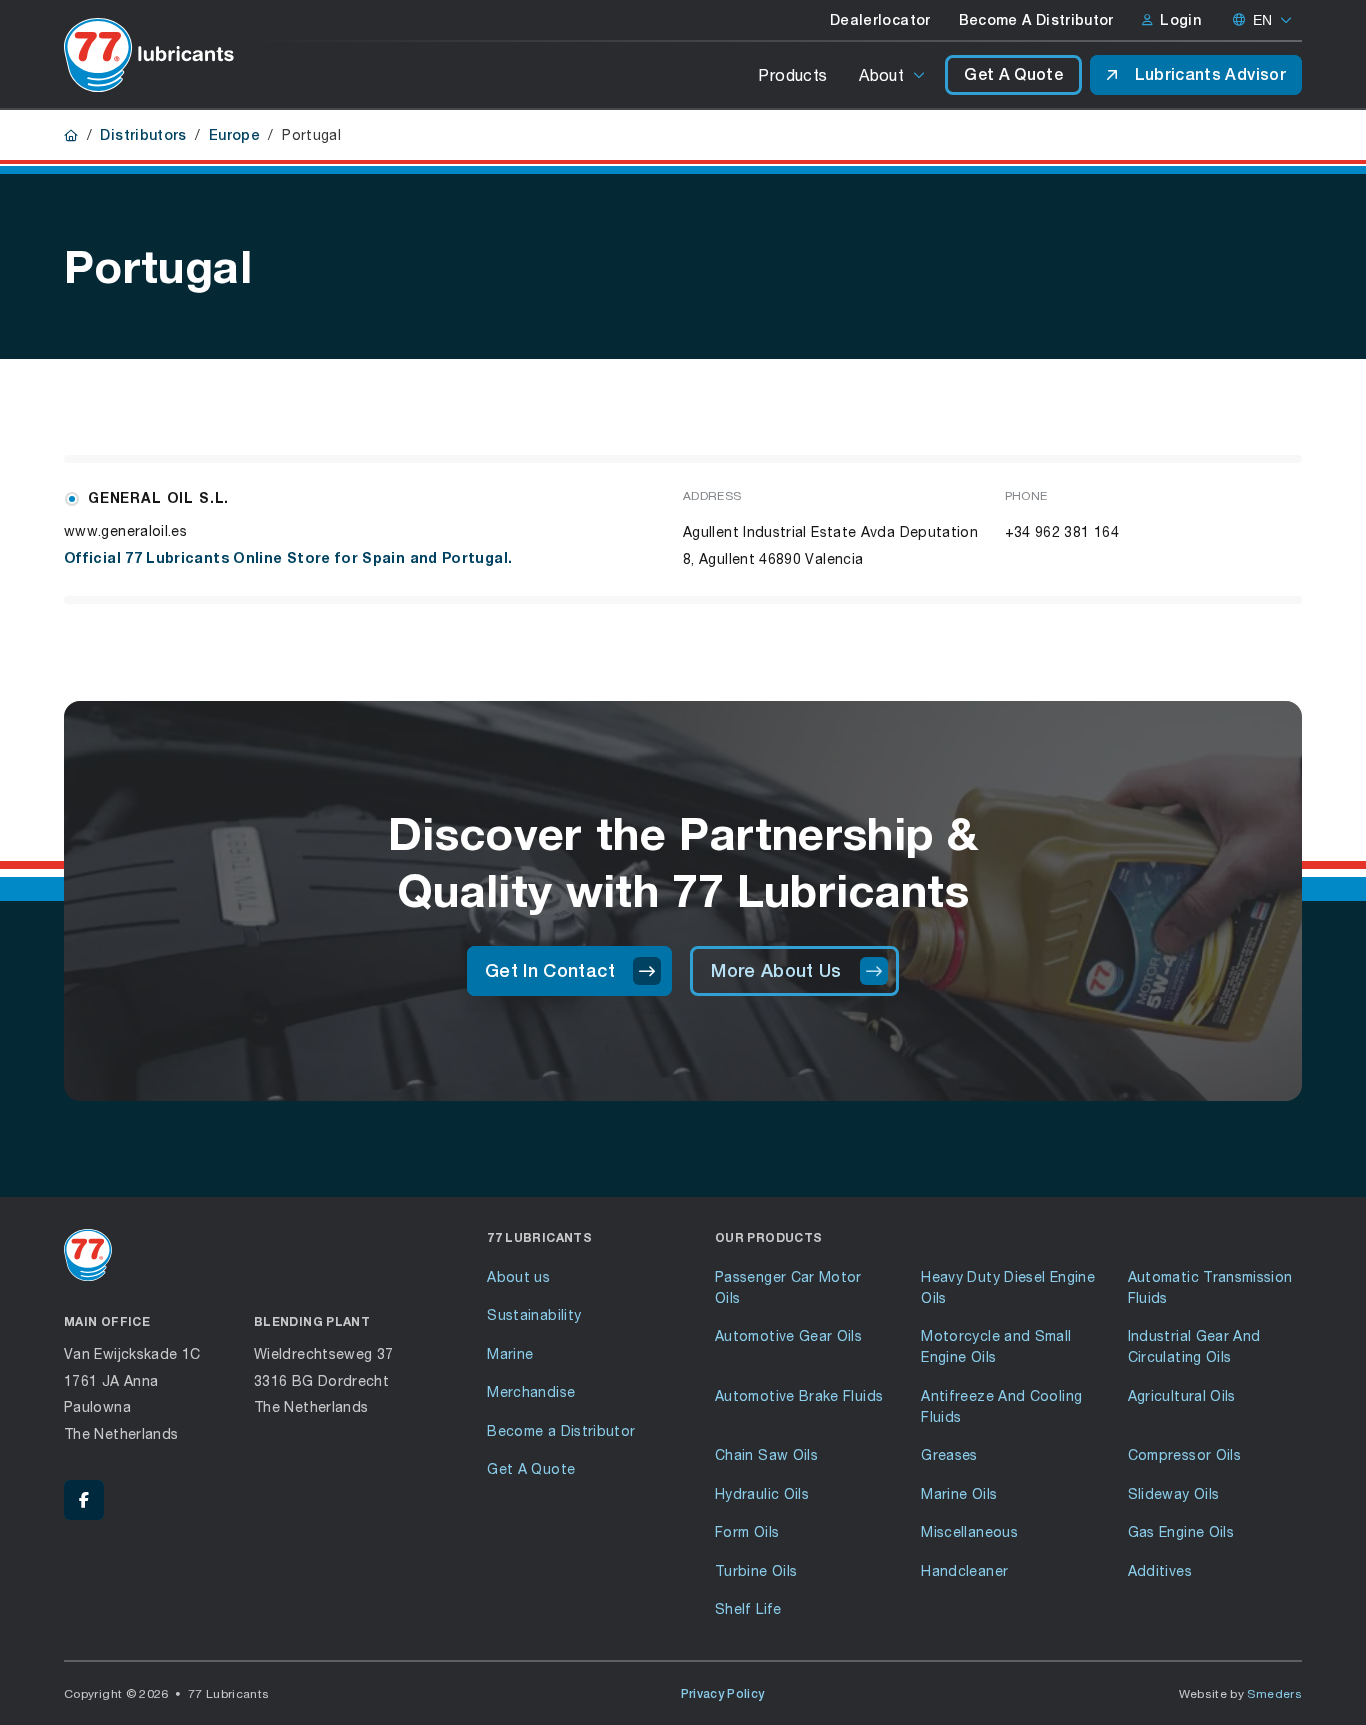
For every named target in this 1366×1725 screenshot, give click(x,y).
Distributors (143, 135)
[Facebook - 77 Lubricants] (84, 1500)
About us (518, 1276)
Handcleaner (964, 1570)
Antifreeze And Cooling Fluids (1001, 1406)
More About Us (776, 970)
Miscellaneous (969, 1531)
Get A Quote (1013, 74)
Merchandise (531, 1391)
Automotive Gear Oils (788, 1335)
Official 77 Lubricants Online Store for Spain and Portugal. (288, 557)
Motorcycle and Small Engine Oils (996, 1346)
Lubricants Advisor (1210, 74)
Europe (234, 135)
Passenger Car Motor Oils (788, 1287)
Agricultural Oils (1182, 1395)
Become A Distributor (1036, 20)
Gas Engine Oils (1181, 1531)
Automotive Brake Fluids (799, 1395)
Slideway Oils (1174, 1493)
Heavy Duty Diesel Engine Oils (1008, 1287)
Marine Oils (959, 1493)
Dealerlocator (880, 20)
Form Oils (747, 1531)
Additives (1160, 1570)
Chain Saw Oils (766, 1454)
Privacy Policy (723, 1694)
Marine (510, 1353)
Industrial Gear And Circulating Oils (1194, 1346)
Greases (949, 1454)
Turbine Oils (756, 1570)
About (881, 74)
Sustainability (534, 1314)
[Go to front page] (149, 55)
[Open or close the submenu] (920, 75)
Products (792, 74)
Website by (1241, 1693)
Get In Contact (550, 970)
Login (1180, 20)
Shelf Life (748, 1608)
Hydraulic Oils (762, 1493)
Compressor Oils (1184, 1454)
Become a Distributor (561, 1430)
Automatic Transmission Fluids (1210, 1287)
